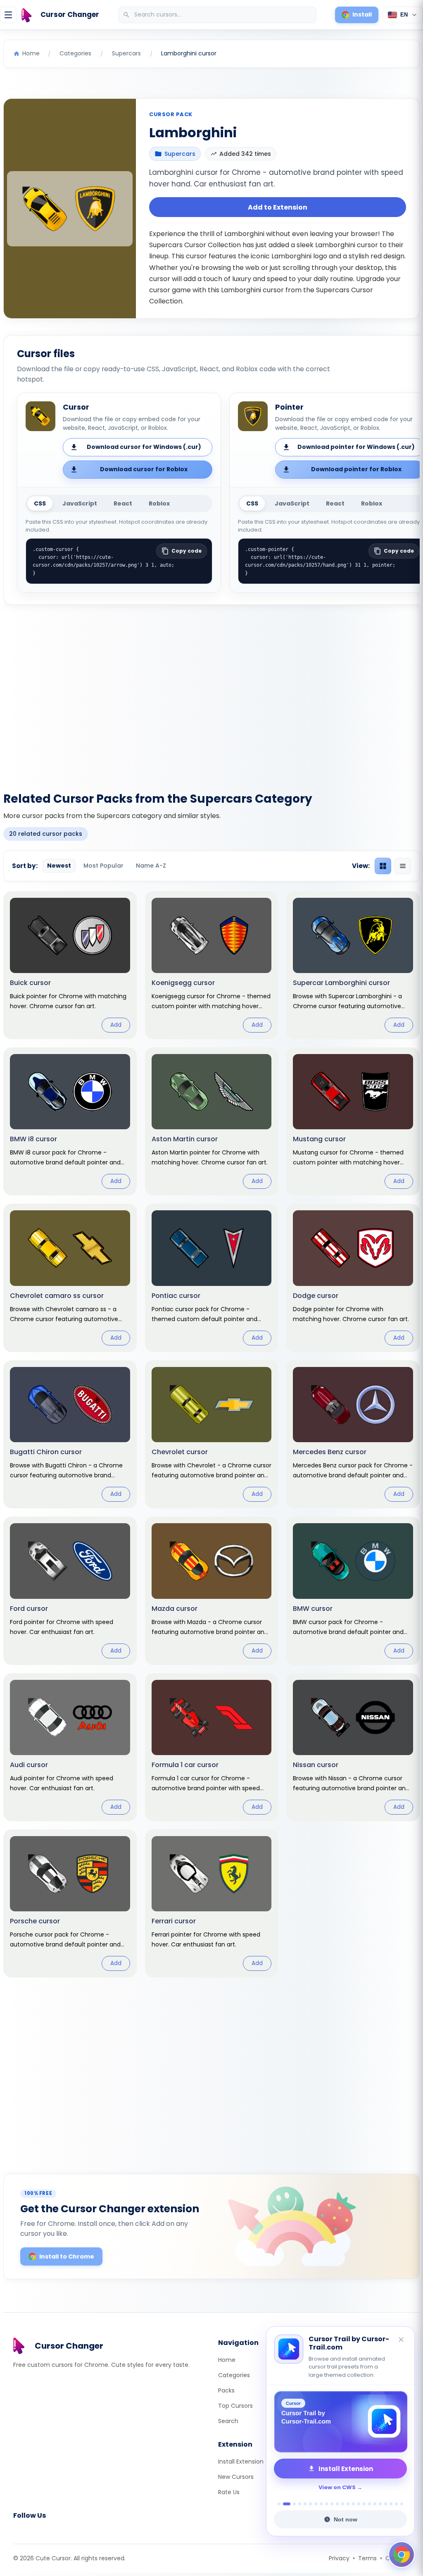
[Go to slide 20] (386, 2504)
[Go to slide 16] (364, 2504)
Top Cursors (235, 2406)
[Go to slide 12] (343, 2504)
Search (228, 2421)
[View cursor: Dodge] (353, 1278)
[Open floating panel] (402, 2555)
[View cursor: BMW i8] (70, 1121)
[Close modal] (304, 1235)
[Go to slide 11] (337, 2504)
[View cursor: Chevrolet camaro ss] (70, 1278)
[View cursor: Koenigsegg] (212, 965)
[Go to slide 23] (402, 2504)
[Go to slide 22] (396, 2504)
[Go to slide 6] (310, 2504)
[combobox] (218, 15)
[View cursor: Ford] (70, 1591)
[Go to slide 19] (380, 2504)
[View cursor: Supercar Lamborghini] (353, 965)
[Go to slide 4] (300, 2504)
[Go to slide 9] (327, 2504)
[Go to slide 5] (305, 2504)
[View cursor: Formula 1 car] (212, 1747)
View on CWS (337, 2487)
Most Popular (103, 866)
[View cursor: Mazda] (212, 1591)
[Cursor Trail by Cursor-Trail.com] (340, 2422)
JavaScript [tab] (80, 503)
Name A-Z (151, 866)
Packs (226, 2390)
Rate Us (229, 2492)
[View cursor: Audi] (70, 1747)
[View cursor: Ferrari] (212, 1903)
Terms (367, 2558)
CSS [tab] (40, 503)
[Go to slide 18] (375, 2504)
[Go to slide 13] (348, 2504)
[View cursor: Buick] (70, 965)
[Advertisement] (211, 693)
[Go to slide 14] (353, 2504)
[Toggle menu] (8, 15)
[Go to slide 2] (287, 2504)
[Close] (402, 2340)
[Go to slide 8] (321, 2504)
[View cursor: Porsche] (70, 1903)
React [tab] (123, 503)
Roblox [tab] (159, 503)
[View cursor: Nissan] (353, 1747)
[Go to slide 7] (316, 2504)
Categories (234, 2375)
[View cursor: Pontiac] (212, 1278)
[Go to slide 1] (279, 2504)
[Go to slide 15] (359, 2504)
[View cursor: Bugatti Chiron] (70, 1434)
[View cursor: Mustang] (353, 1121)
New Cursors (236, 2477)
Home (227, 2360)
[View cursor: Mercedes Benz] (353, 1434)
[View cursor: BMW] (353, 1591)
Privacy (339, 2558)
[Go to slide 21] (391, 2504)
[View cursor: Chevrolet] (212, 1434)
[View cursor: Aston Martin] (212, 1121)
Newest (59, 866)
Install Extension (241, 2462)
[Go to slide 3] (294, 2504)
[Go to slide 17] (370, 2504)
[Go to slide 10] (332, 2504)
